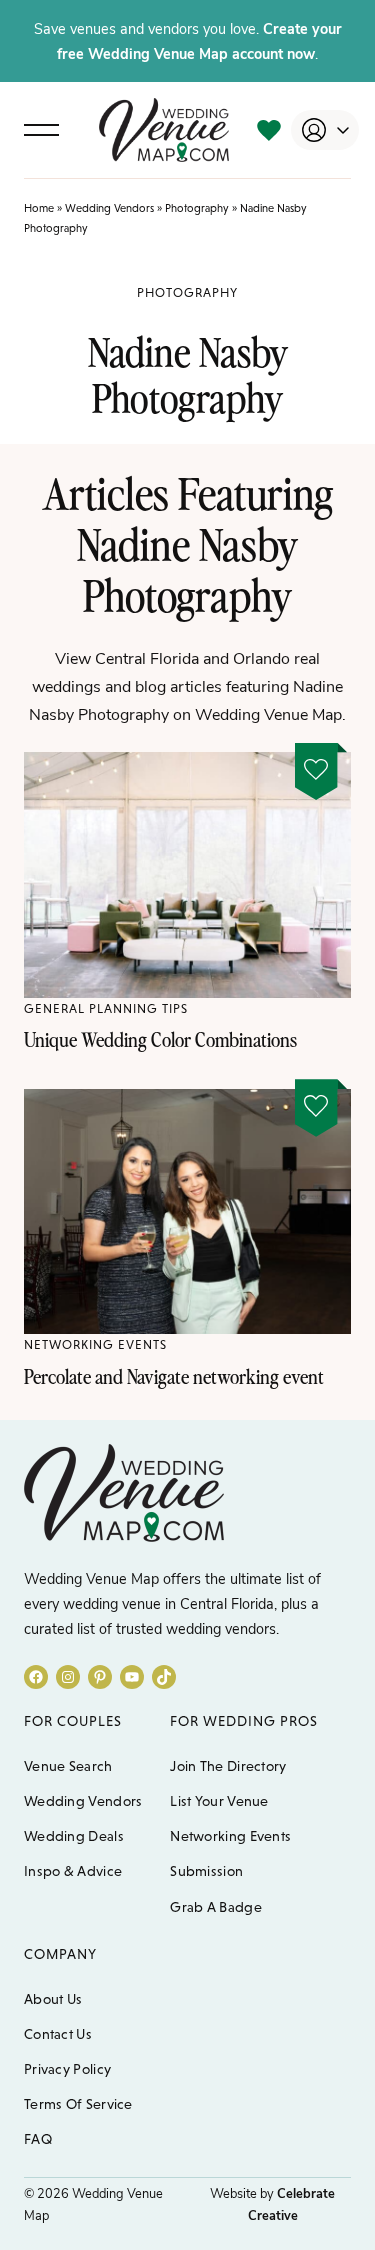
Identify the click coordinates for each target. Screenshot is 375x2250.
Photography (197, 208)
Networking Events (95, 1344)
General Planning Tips (106, 1008)
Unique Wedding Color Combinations (160, 1039)
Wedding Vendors (109, 208)
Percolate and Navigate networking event (174, 1376)
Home (39, 208)
